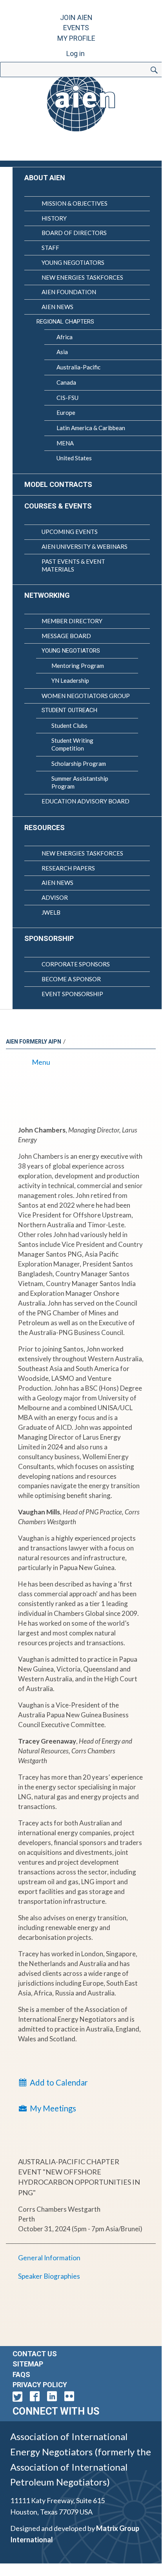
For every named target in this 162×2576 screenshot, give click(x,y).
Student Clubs (69, 725)
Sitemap (28, 2364)
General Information (49, 2258)
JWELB (51, 912)
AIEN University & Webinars (85, 546)
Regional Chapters (65, 322)
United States (74, 458)
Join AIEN (76, 17)
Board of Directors (74, 233)
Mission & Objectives (75, 203)
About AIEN (45, 178)
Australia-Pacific (78, 367)
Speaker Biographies (49, 2276)
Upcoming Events (70, 532)
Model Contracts (58, 484)
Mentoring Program (78, 666)
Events (76, 28)
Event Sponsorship (72, 994)
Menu (41, 1062)
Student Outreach (69, 710)
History (54, 218)
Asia (62, 352)
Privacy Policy (40, 2385)
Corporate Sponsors (76, 964)
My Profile (76, 38)
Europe (66, 412)
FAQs (21, 2374)
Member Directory (72, 621)
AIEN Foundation (69, 292)
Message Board (66, 636)
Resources (45, 828)
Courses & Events (58, 506)
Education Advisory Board (86, 801)
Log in (76, 53)
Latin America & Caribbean (91, 428)
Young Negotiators (73, 262)
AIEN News (57, 307)
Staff (50, 248)
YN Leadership (70, 680)
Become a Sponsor (71, 979)
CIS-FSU (67, 398)
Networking (47, 595)
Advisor (55, 897)
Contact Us (35, 2354)
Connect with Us (56, 2411)
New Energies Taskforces (82, 277)
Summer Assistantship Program (80, 782)
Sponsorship (49, 938)
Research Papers (68, 868)
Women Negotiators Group (86, 696)
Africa (65, 337)
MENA (65, 443)
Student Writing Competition (72, 744)
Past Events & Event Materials (73, 565)
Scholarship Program (79, 763)
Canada (66, 382)
